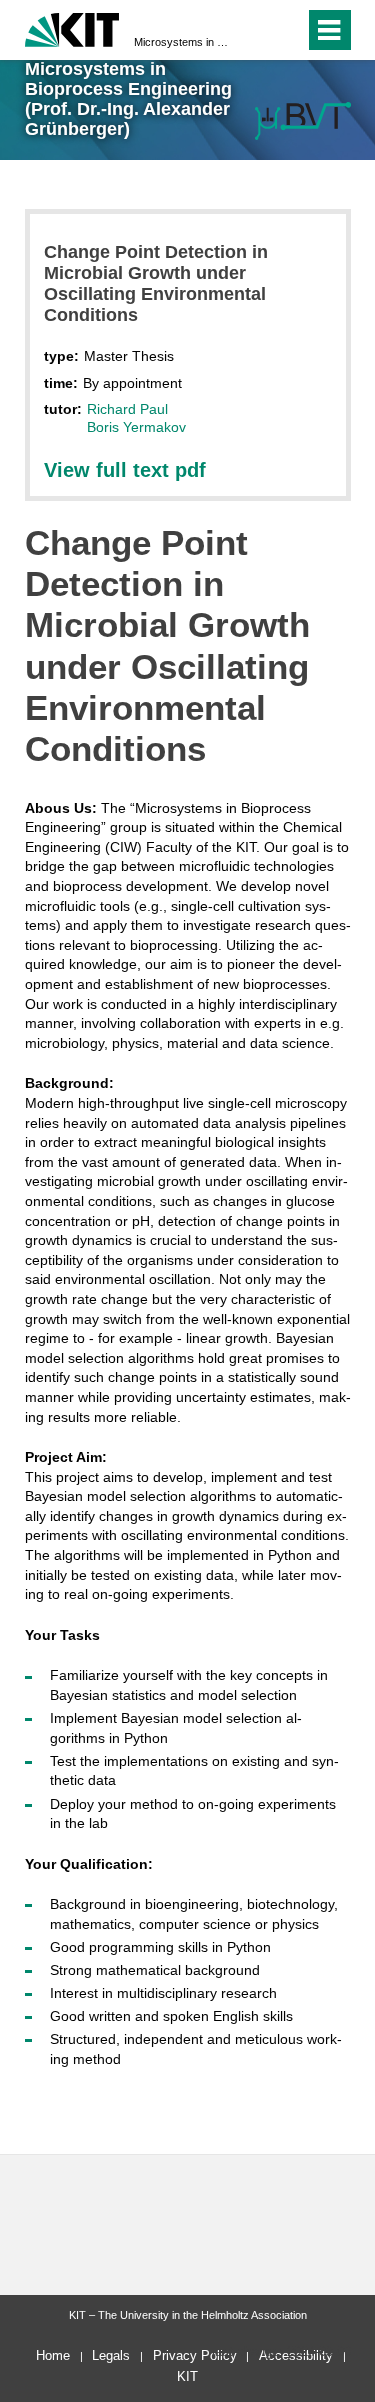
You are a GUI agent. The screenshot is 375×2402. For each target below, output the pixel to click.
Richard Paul (127, 409)
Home (53, 2355)
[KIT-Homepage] (72, 27)
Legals (111, 2355)
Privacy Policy (195, 2355)
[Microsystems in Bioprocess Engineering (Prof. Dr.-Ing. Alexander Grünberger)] (303, 120)
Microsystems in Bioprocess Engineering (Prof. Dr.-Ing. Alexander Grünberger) (181, 42)
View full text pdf (125, 470)
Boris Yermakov (136, 427)
